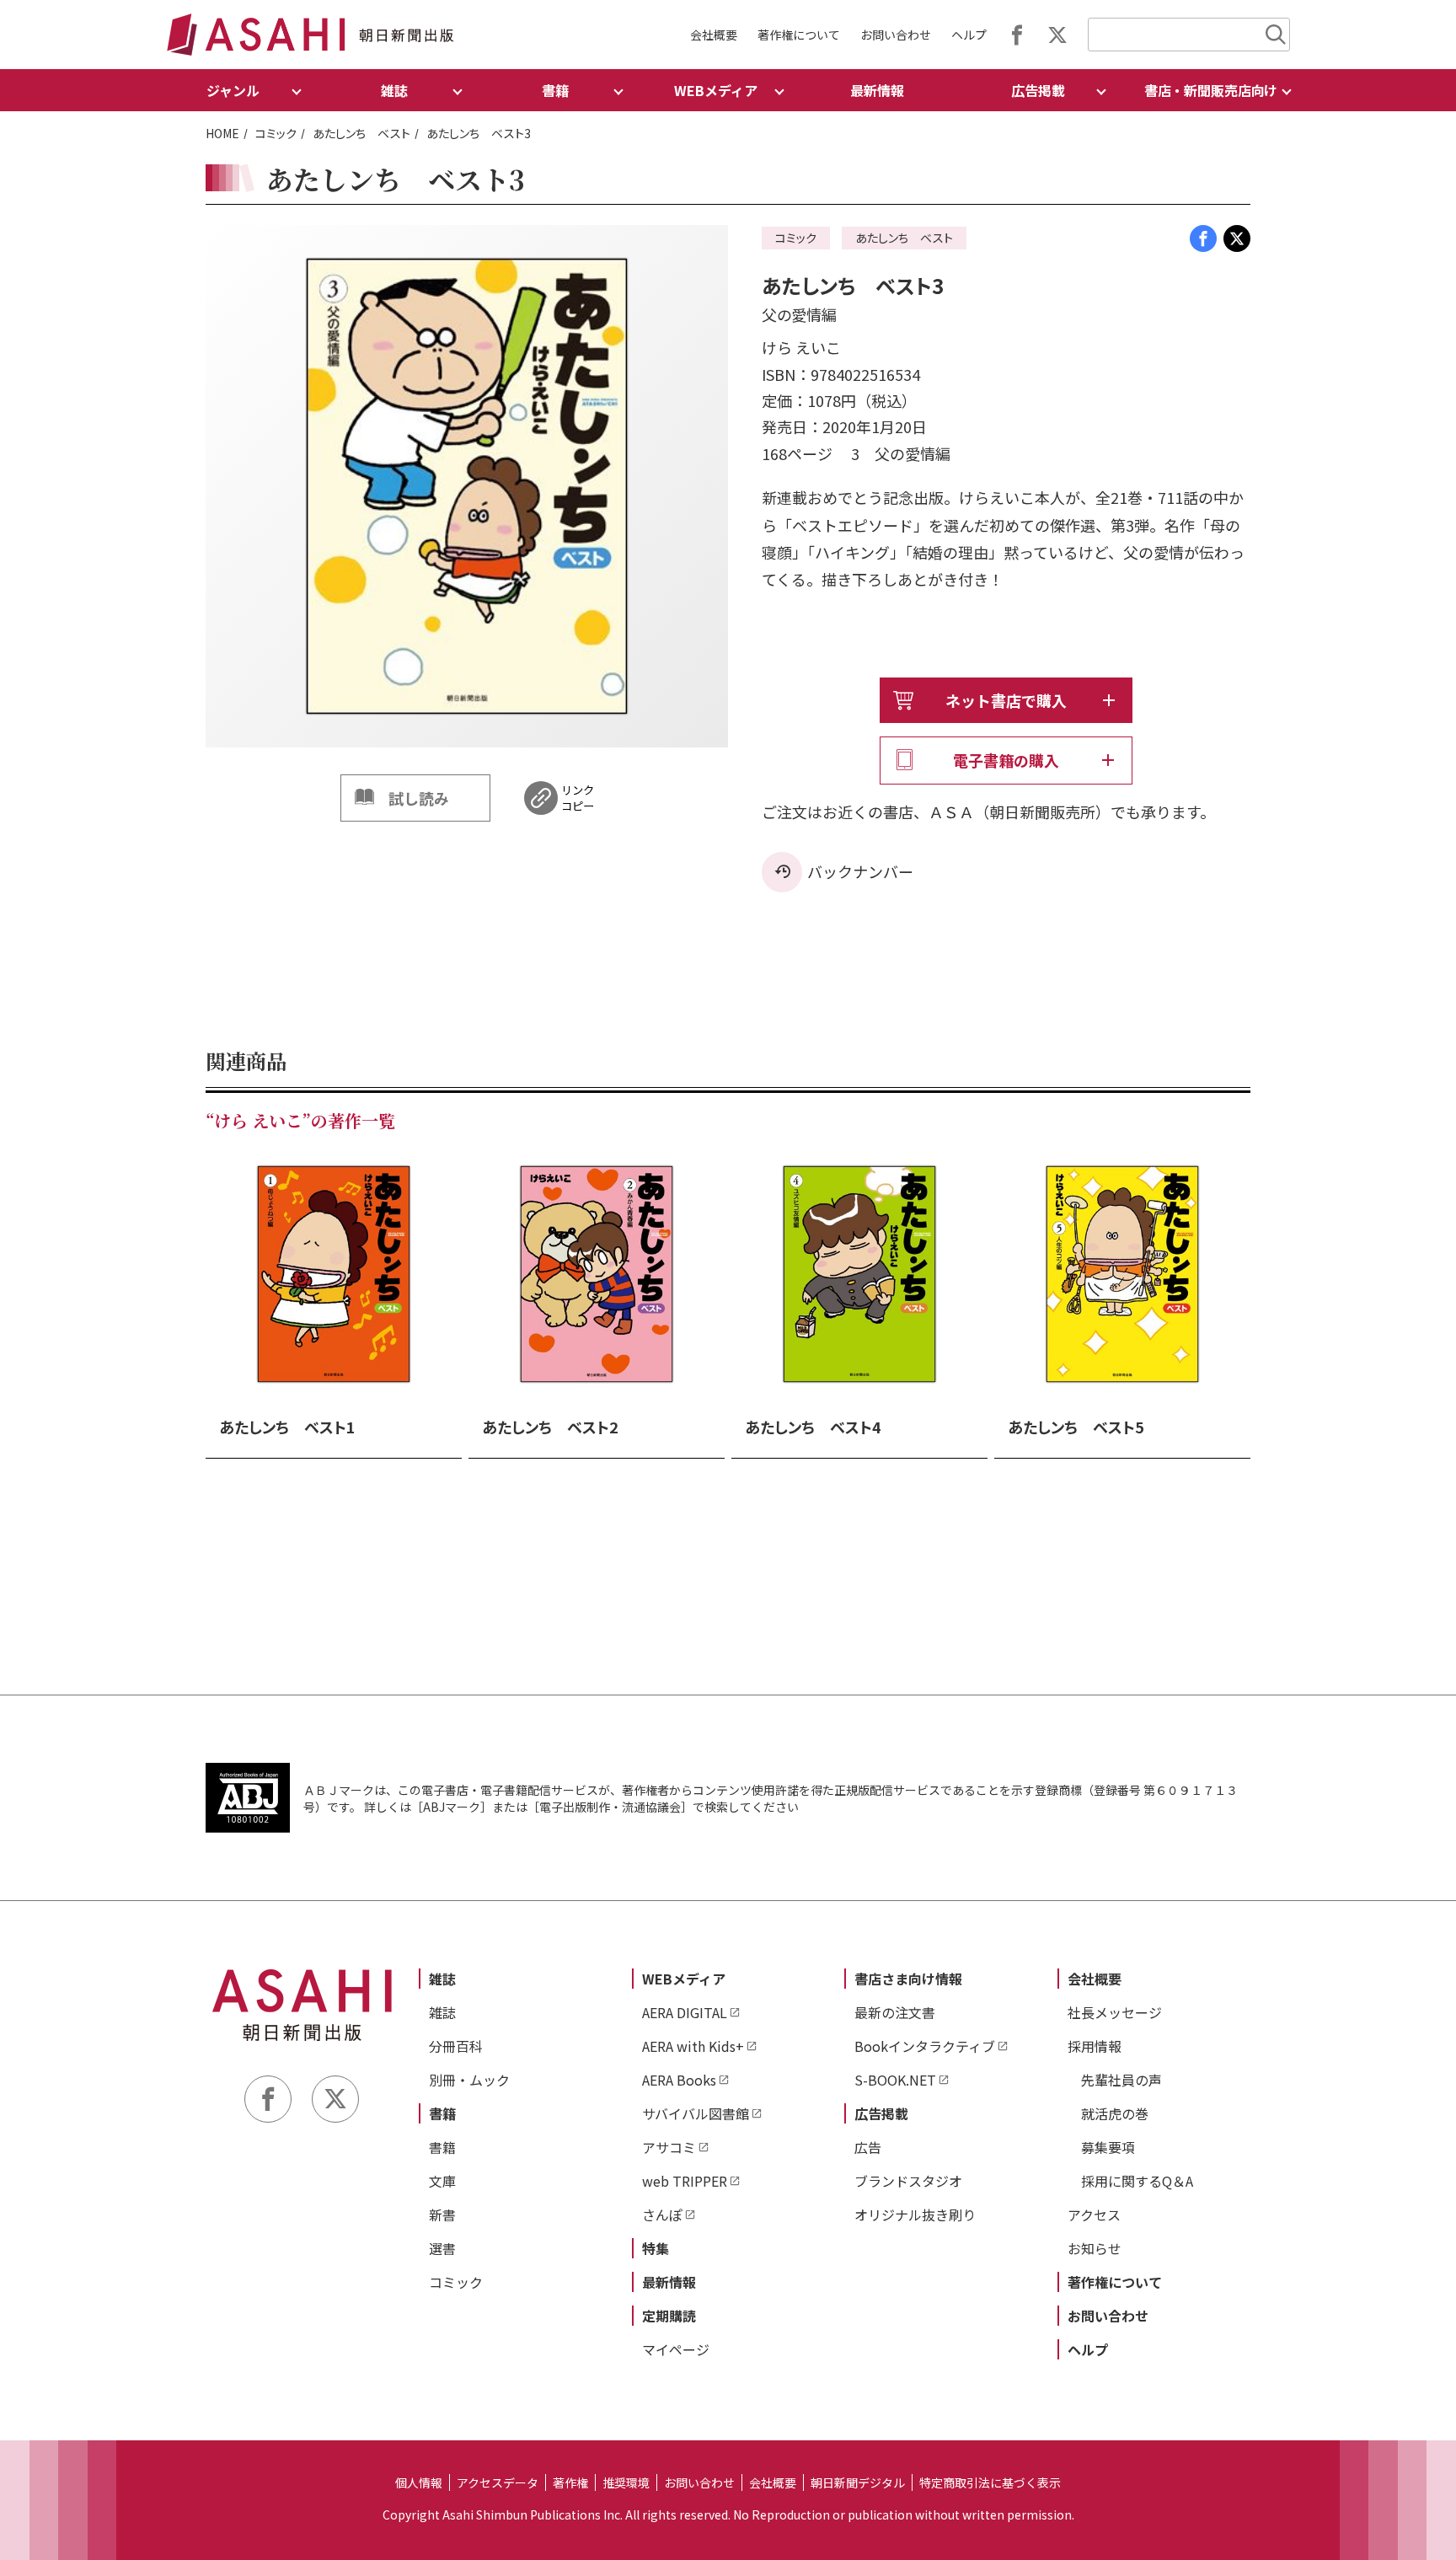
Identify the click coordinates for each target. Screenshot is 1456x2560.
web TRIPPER (685, 2181)
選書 (442, 2248)
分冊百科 (456, 2046)
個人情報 (419, 2482)
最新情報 (877, 90)
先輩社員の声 (1121, 2080)
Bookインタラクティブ (925, 2046)
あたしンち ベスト (361, 133)
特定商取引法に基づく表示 (990, 2482)
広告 (868, 2147)
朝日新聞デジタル (858, 2482)
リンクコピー (578, 798)
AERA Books (679, 2080)
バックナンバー (860, 871)
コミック (276, 133)
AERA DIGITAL (685, 2012)
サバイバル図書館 (696, 2113)
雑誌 (442, 1979)
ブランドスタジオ (908, 2181)
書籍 (442, 2113)
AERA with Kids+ (693, 2046)
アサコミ (669, 2147)
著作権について (799, 35)
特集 (656, 2248)
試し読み (419, 798)
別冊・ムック (469, 2080)
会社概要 (714, 35)
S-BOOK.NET (895, 2080)
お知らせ (1095, 2248)
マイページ (676, 2349)
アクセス (1094, 2215)
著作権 (570, 2482)
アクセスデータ (498, 2482)
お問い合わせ (896, 35)
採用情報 (1095, 2046)
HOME (222, 133)
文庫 (442, 2181)
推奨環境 (626, 2482)
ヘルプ (969, 35)
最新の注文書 (895, 2012)
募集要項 (1108, 2147)
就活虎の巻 (1115, 2113)
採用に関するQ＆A (1137, 2181)
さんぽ (662, 2215)
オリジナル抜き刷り (915, 2215)
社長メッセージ (1115, 2012)
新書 (442, 2215)
